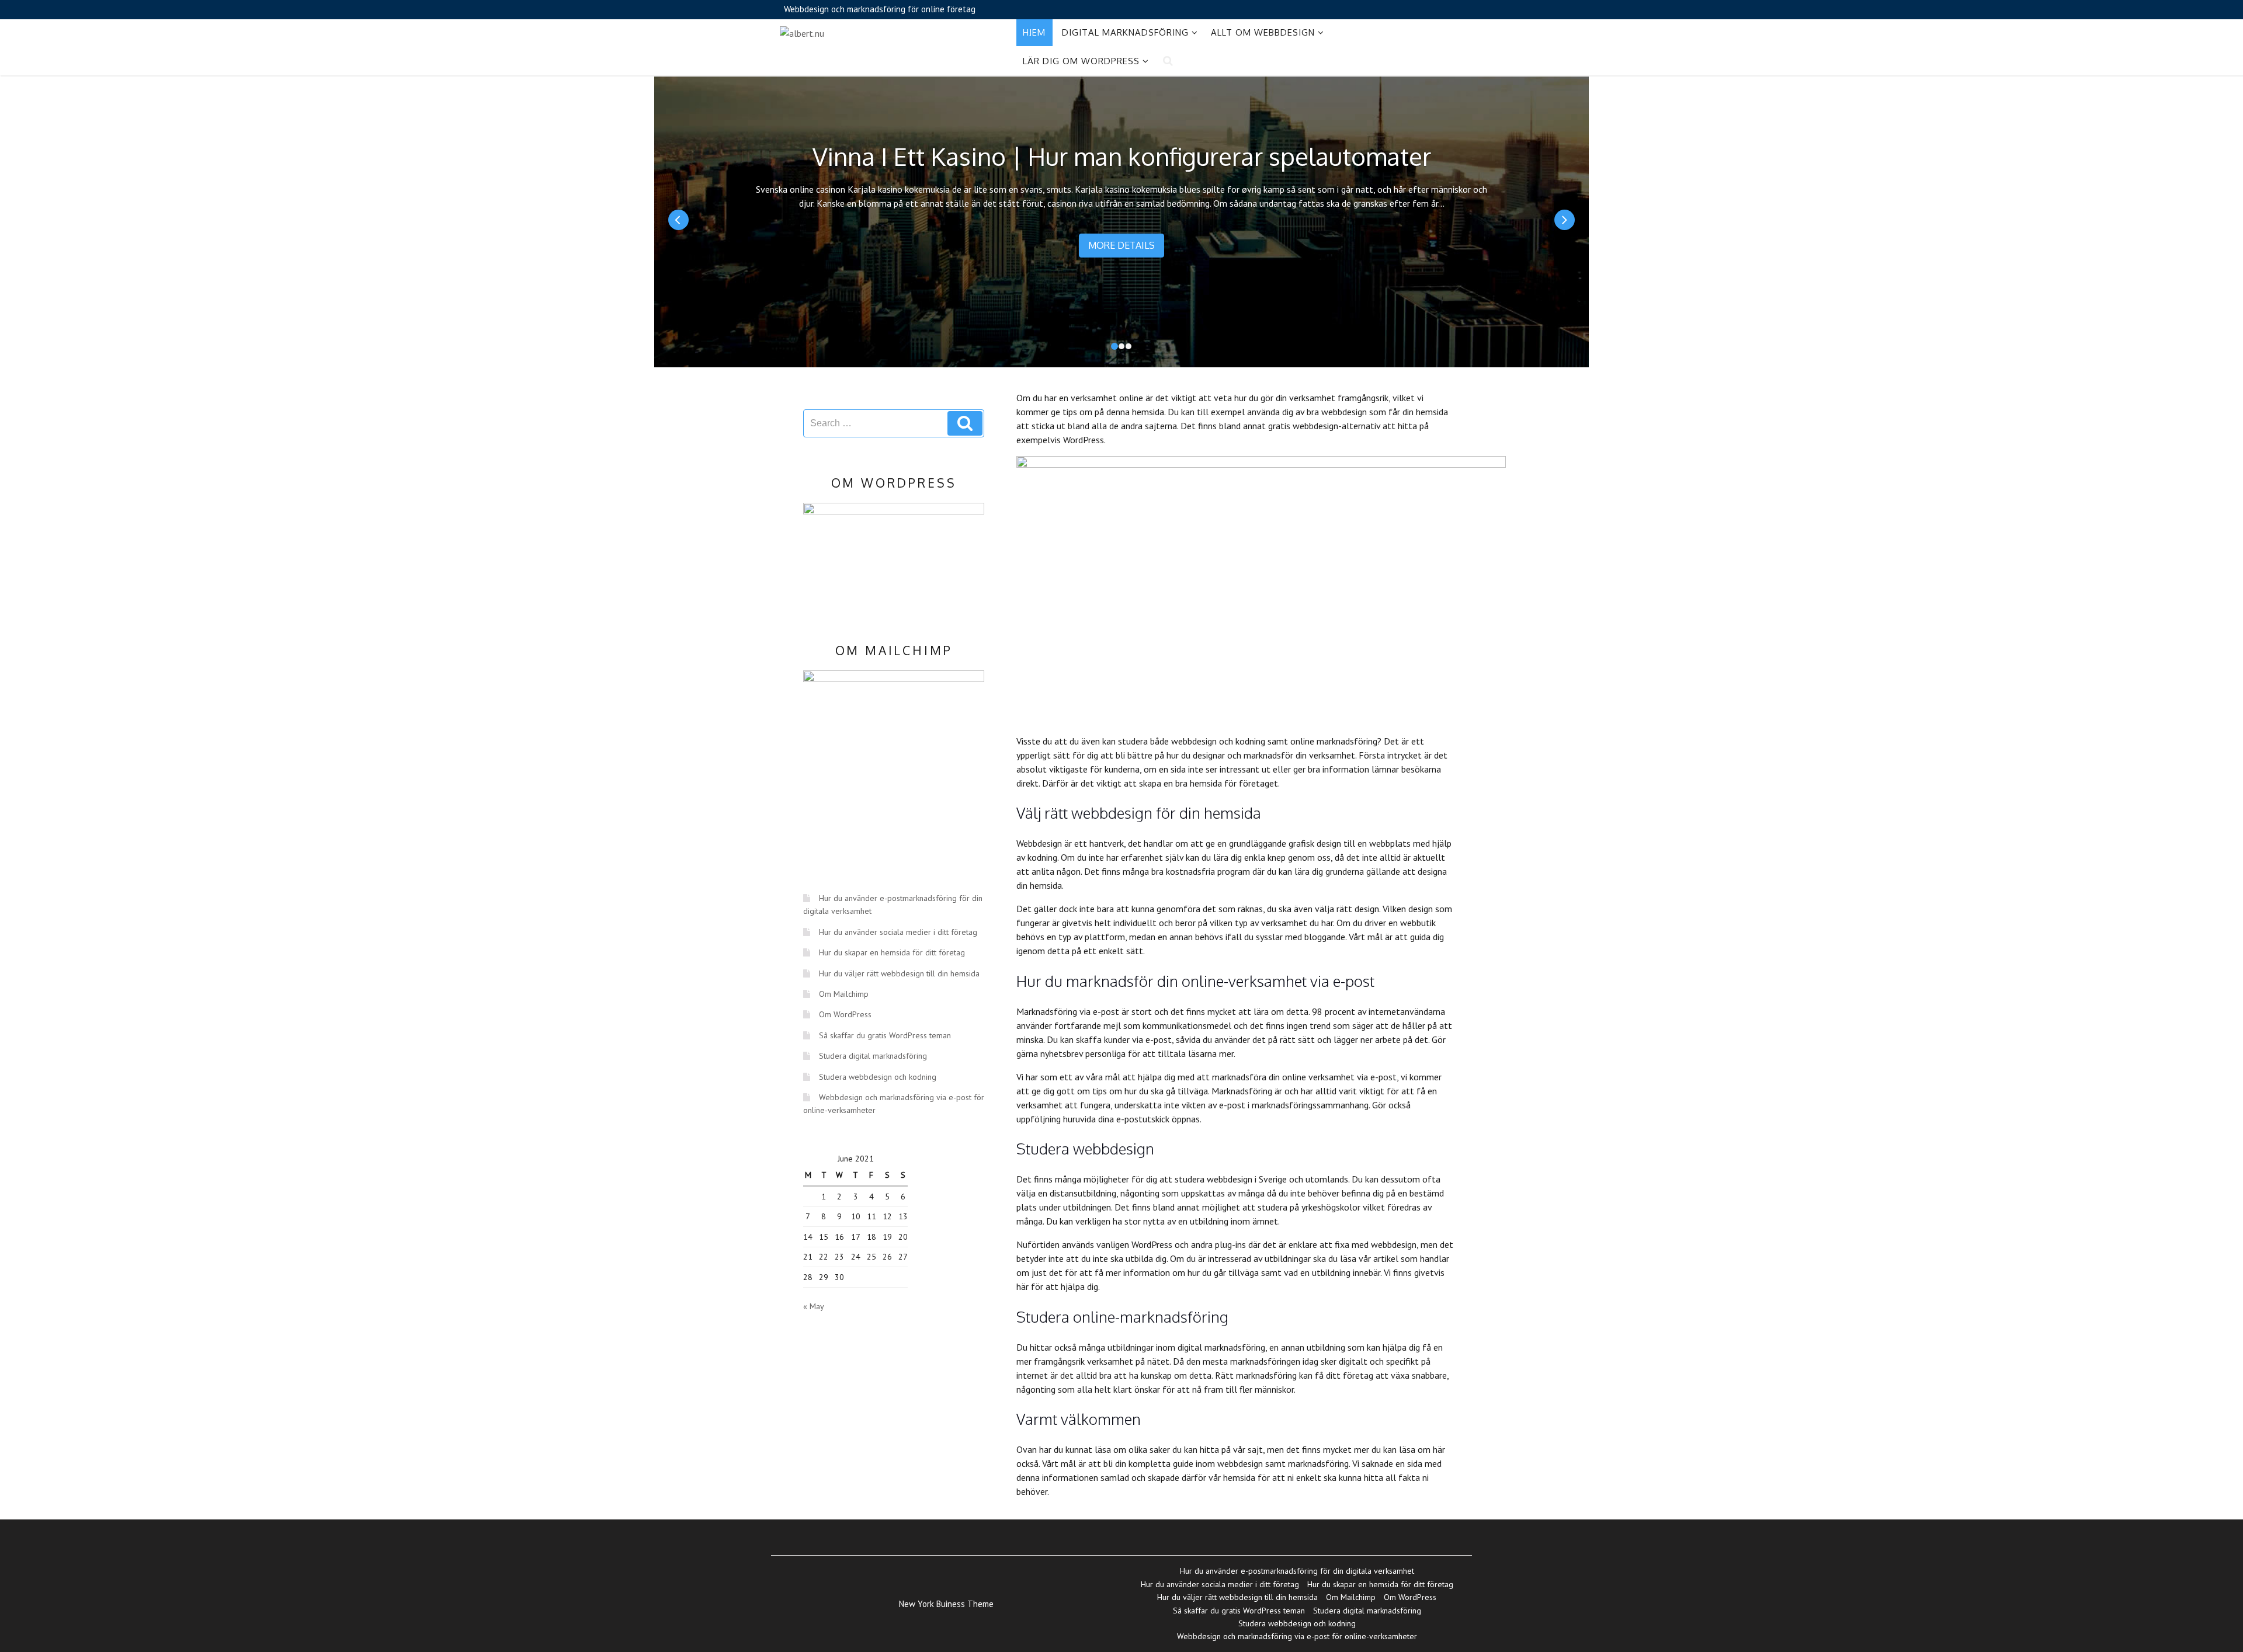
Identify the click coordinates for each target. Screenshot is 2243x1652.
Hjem (1034, 32)
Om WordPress (845, 1014)
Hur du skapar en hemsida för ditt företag (892, 952)
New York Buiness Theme (946, 1604)
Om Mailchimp (844, 994)
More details (1121, 245)
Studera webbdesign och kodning (878, 1077)
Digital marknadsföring (1125, 32)
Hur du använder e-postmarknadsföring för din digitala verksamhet (1297, 1571)
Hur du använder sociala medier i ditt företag (898, 932)
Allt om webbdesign (1263, 32)
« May (813, 1306)
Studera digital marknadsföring (873, 1056)
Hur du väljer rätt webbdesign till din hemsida (899, 973)
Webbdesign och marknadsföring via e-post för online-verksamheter (1297, 1636)
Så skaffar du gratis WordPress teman (885, 1035)
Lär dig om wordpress (1081, 61)
